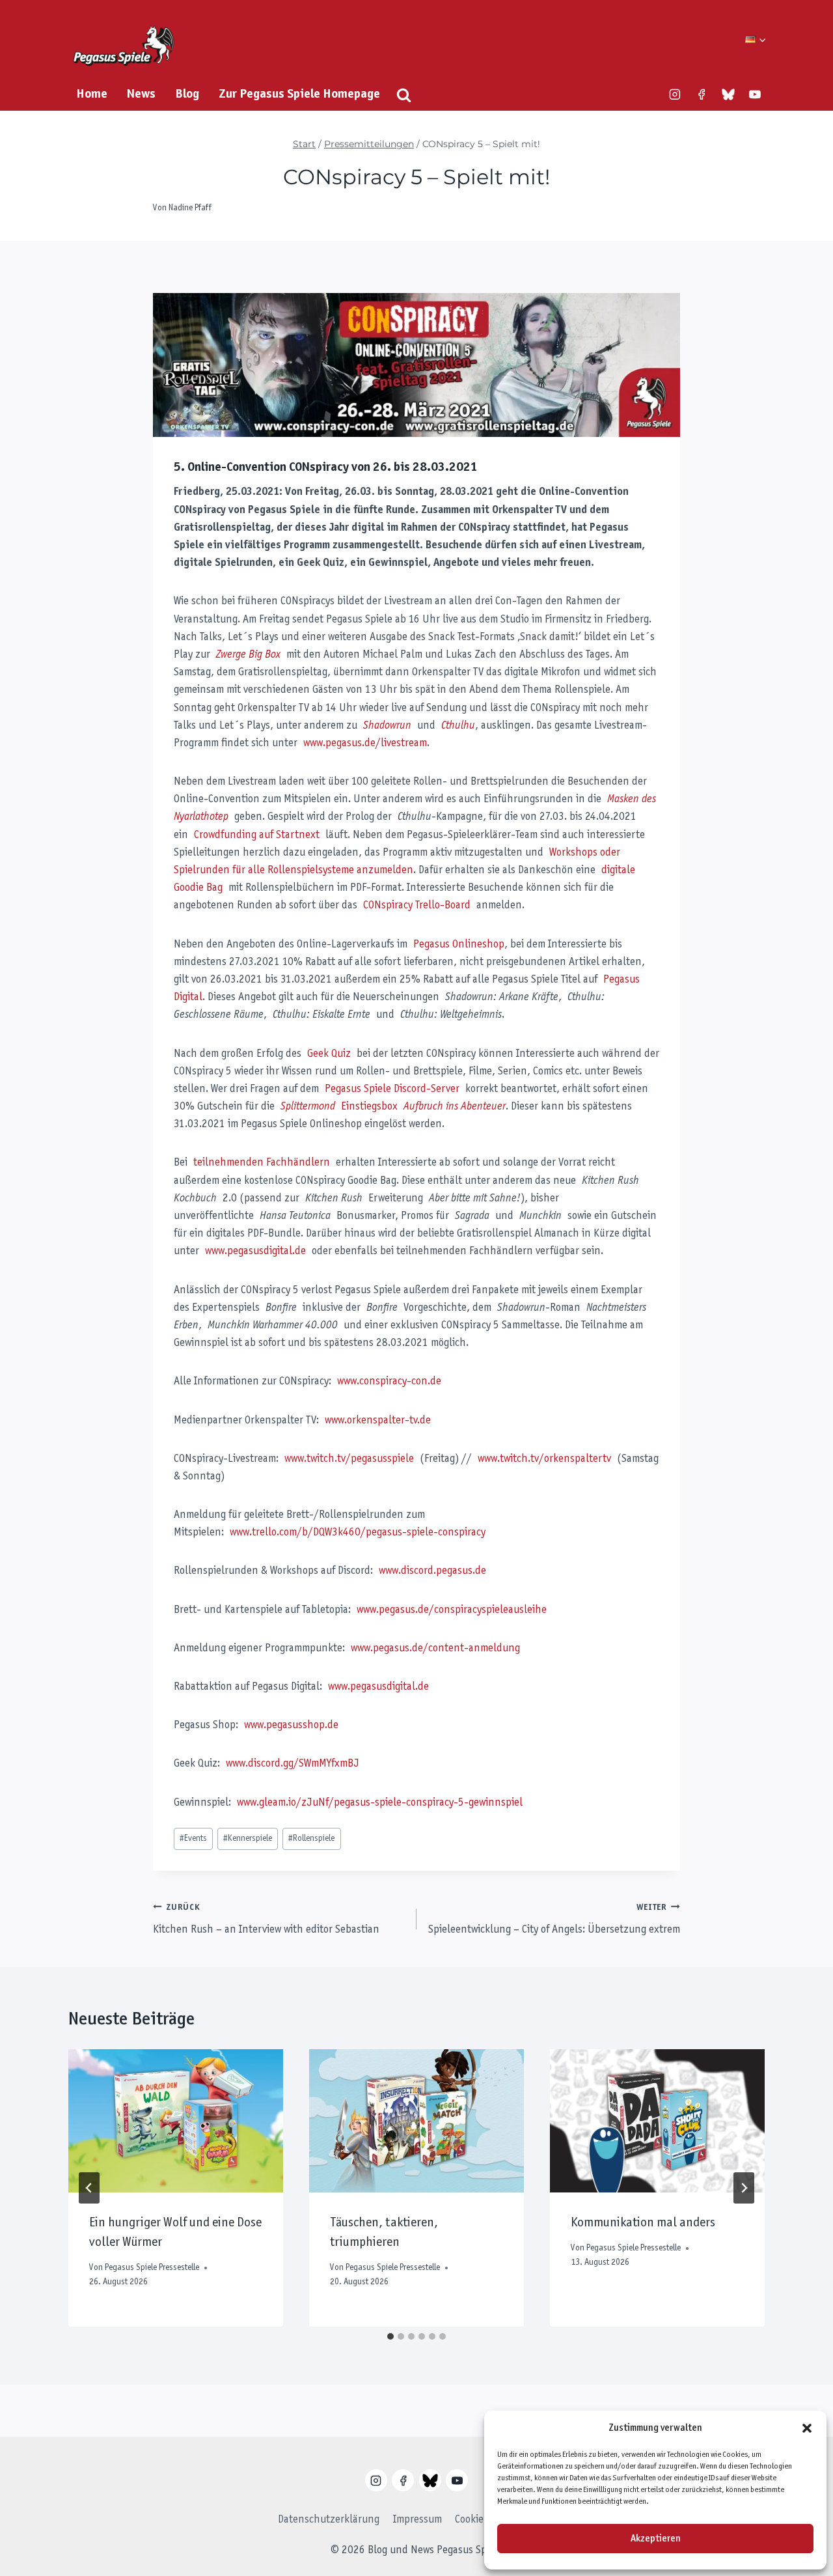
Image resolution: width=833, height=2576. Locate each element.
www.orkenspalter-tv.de (378, 1421)
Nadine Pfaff (190, 208)
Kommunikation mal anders (643, 2223)
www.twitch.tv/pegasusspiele (349, 1459)
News (141, 94)
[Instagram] (675, 94)
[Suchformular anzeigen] (404, 95)
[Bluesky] (728, 94)
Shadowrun (387, 726)
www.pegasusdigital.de (255, 1252)
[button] (807, 2428)
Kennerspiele (248, 1839)
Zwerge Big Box (248, 655)
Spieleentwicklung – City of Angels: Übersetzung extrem (554, 1920)
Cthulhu (458, 726)
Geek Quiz (329, 1054)
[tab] (390, 2336)
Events (193, 1839)
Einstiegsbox (393, 1107)
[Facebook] (702, 94)
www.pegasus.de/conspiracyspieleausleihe (452, 1610)
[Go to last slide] (89, 2188)
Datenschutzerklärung (329, 2520)
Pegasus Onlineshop (459, 945)
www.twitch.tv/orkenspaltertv (544, 1459)
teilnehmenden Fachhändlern (262, 1163)
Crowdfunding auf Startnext (257, 835)
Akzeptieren (656, 2539)
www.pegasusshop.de (291, 1726)
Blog (187, 94)
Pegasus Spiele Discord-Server (392, 1089)
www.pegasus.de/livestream (365, 744)
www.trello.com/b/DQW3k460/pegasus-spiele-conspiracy (358, 1533)
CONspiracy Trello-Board (417, 906)
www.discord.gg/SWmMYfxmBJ (293, 1764)
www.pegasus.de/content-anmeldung (435, 1649)
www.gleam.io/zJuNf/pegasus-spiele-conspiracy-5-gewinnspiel (380, 1803)
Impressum (417, 2520)
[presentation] (176, 2121)
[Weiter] (744, 2188)
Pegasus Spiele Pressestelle (152, 2268)
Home (92, 94)
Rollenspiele (311, 1839)
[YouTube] (755, 94)
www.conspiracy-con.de (389, 1382)
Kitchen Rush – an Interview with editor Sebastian (266, 1920)
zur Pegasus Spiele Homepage (299, 94)
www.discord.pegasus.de (432, 1571)
